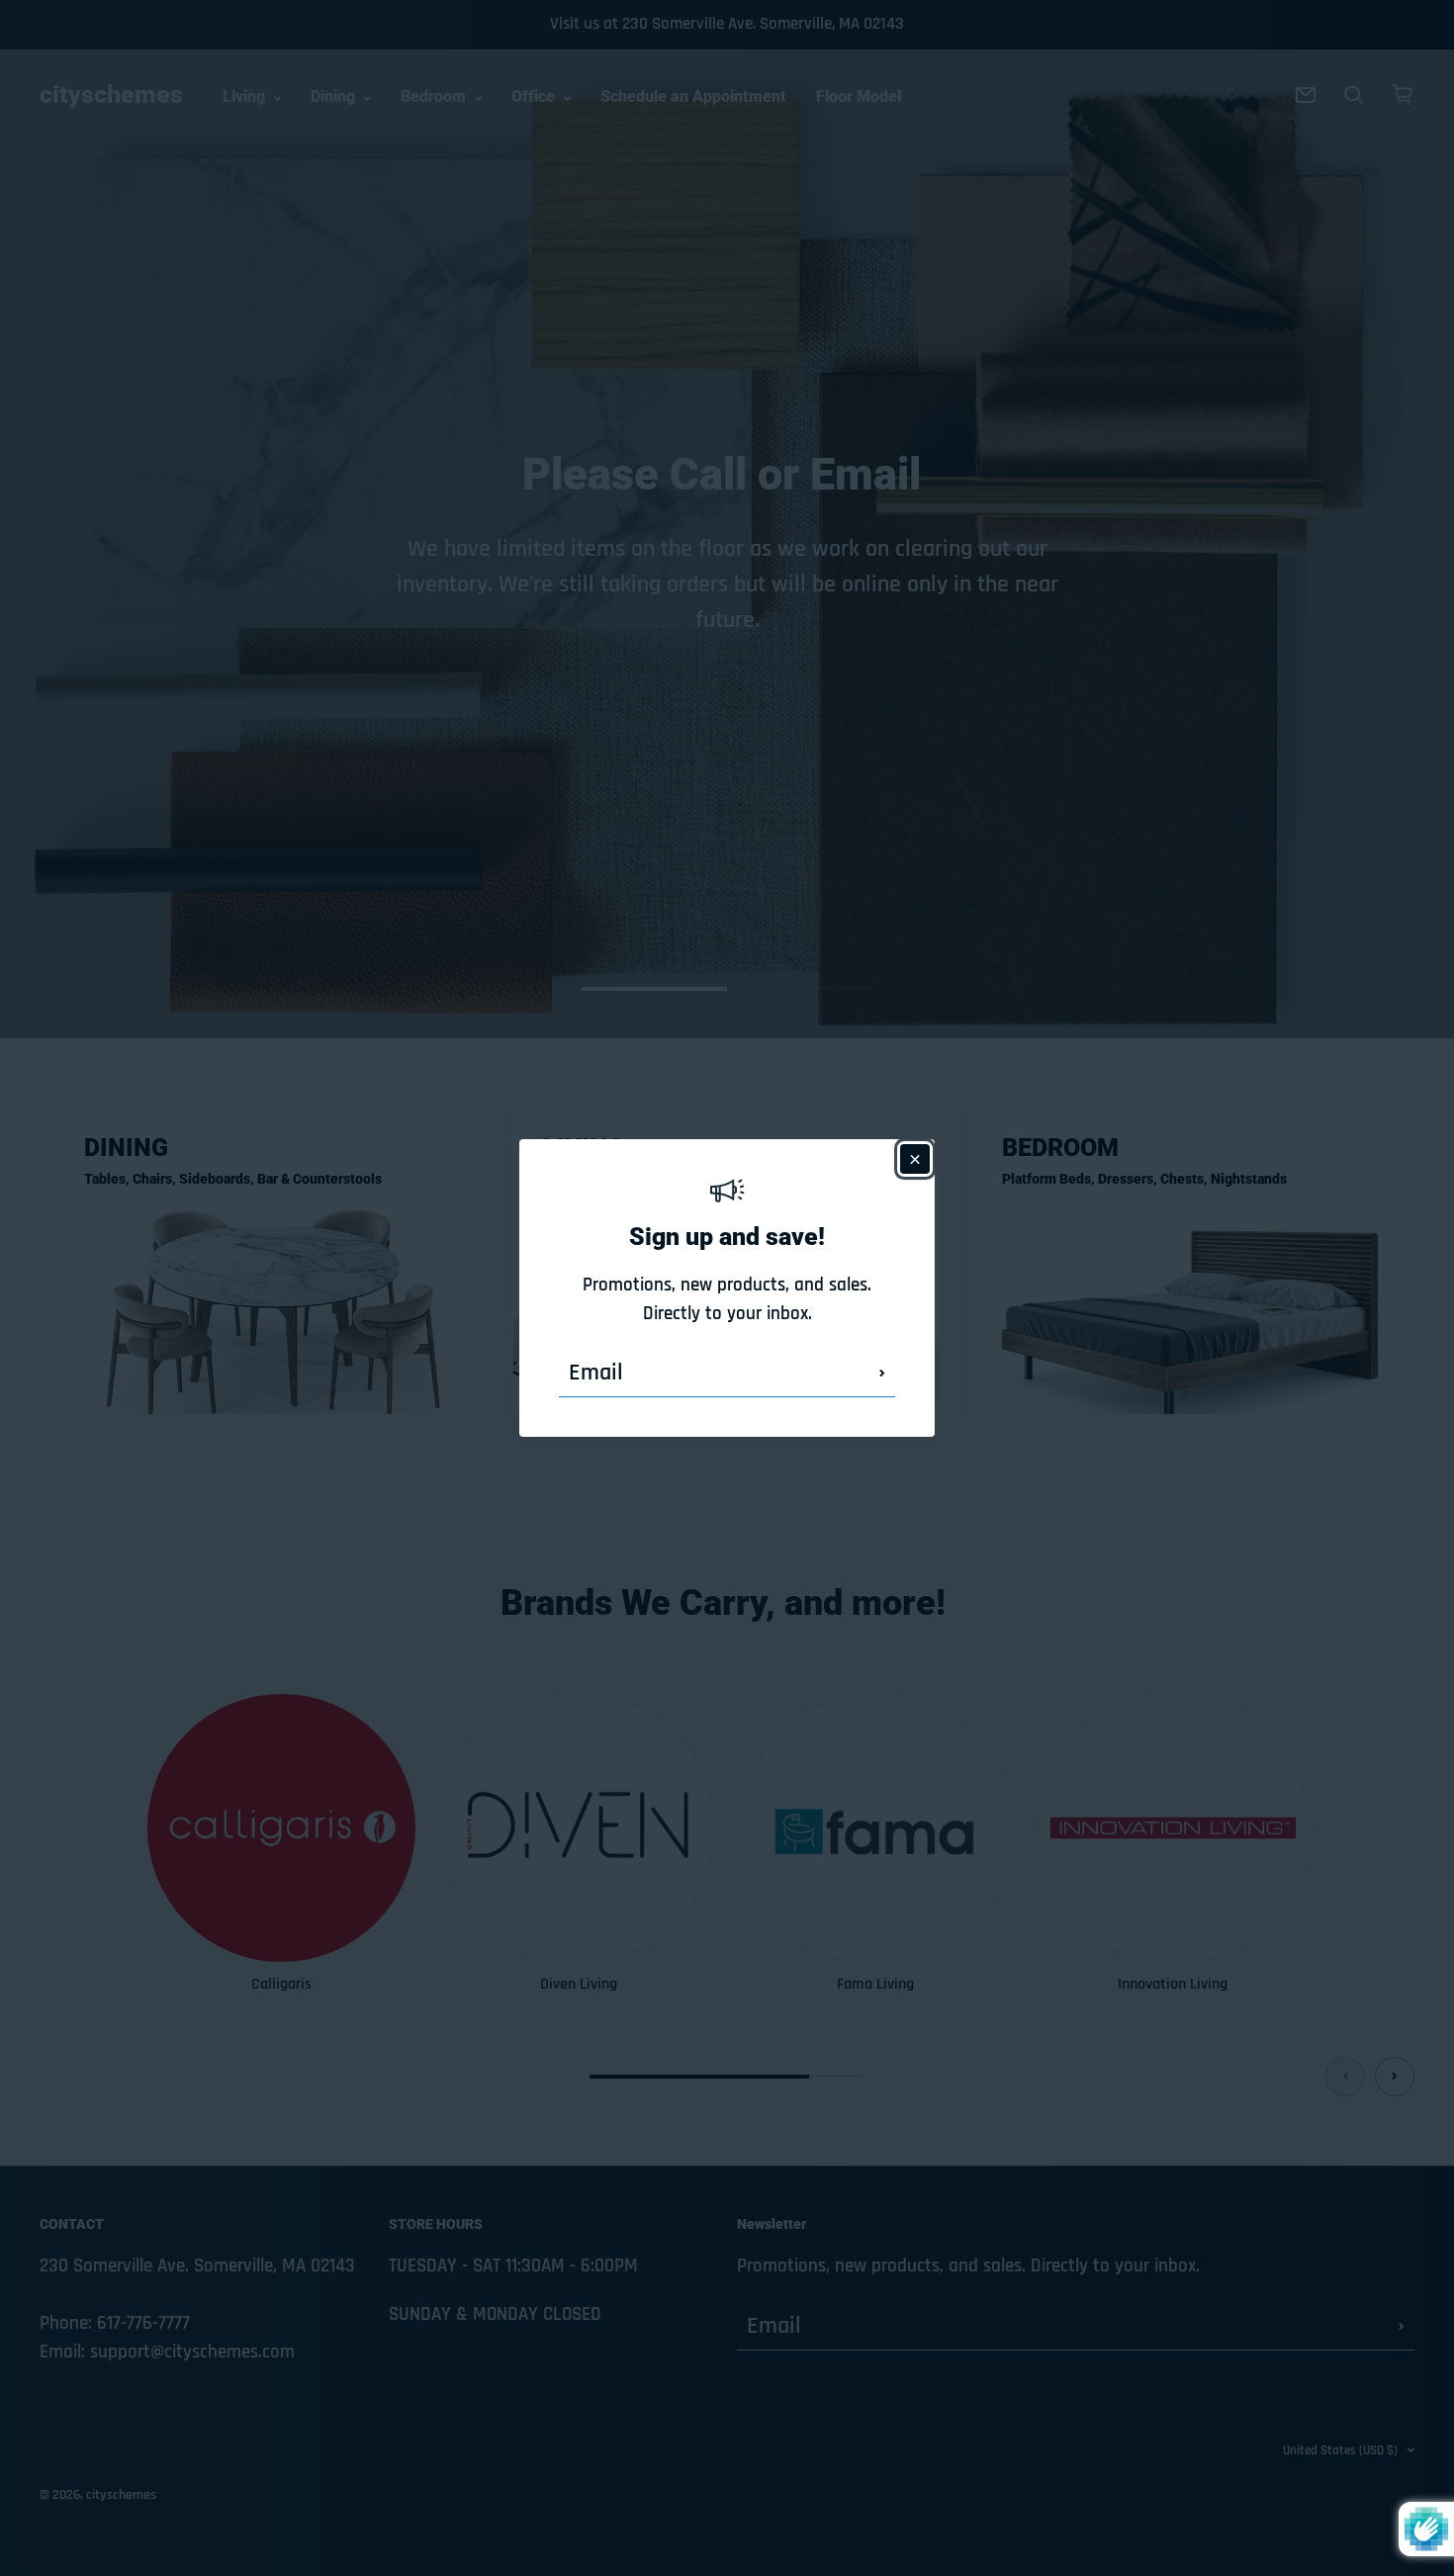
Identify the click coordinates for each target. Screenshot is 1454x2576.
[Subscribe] (882, 1373)
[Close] (915, 1159)
